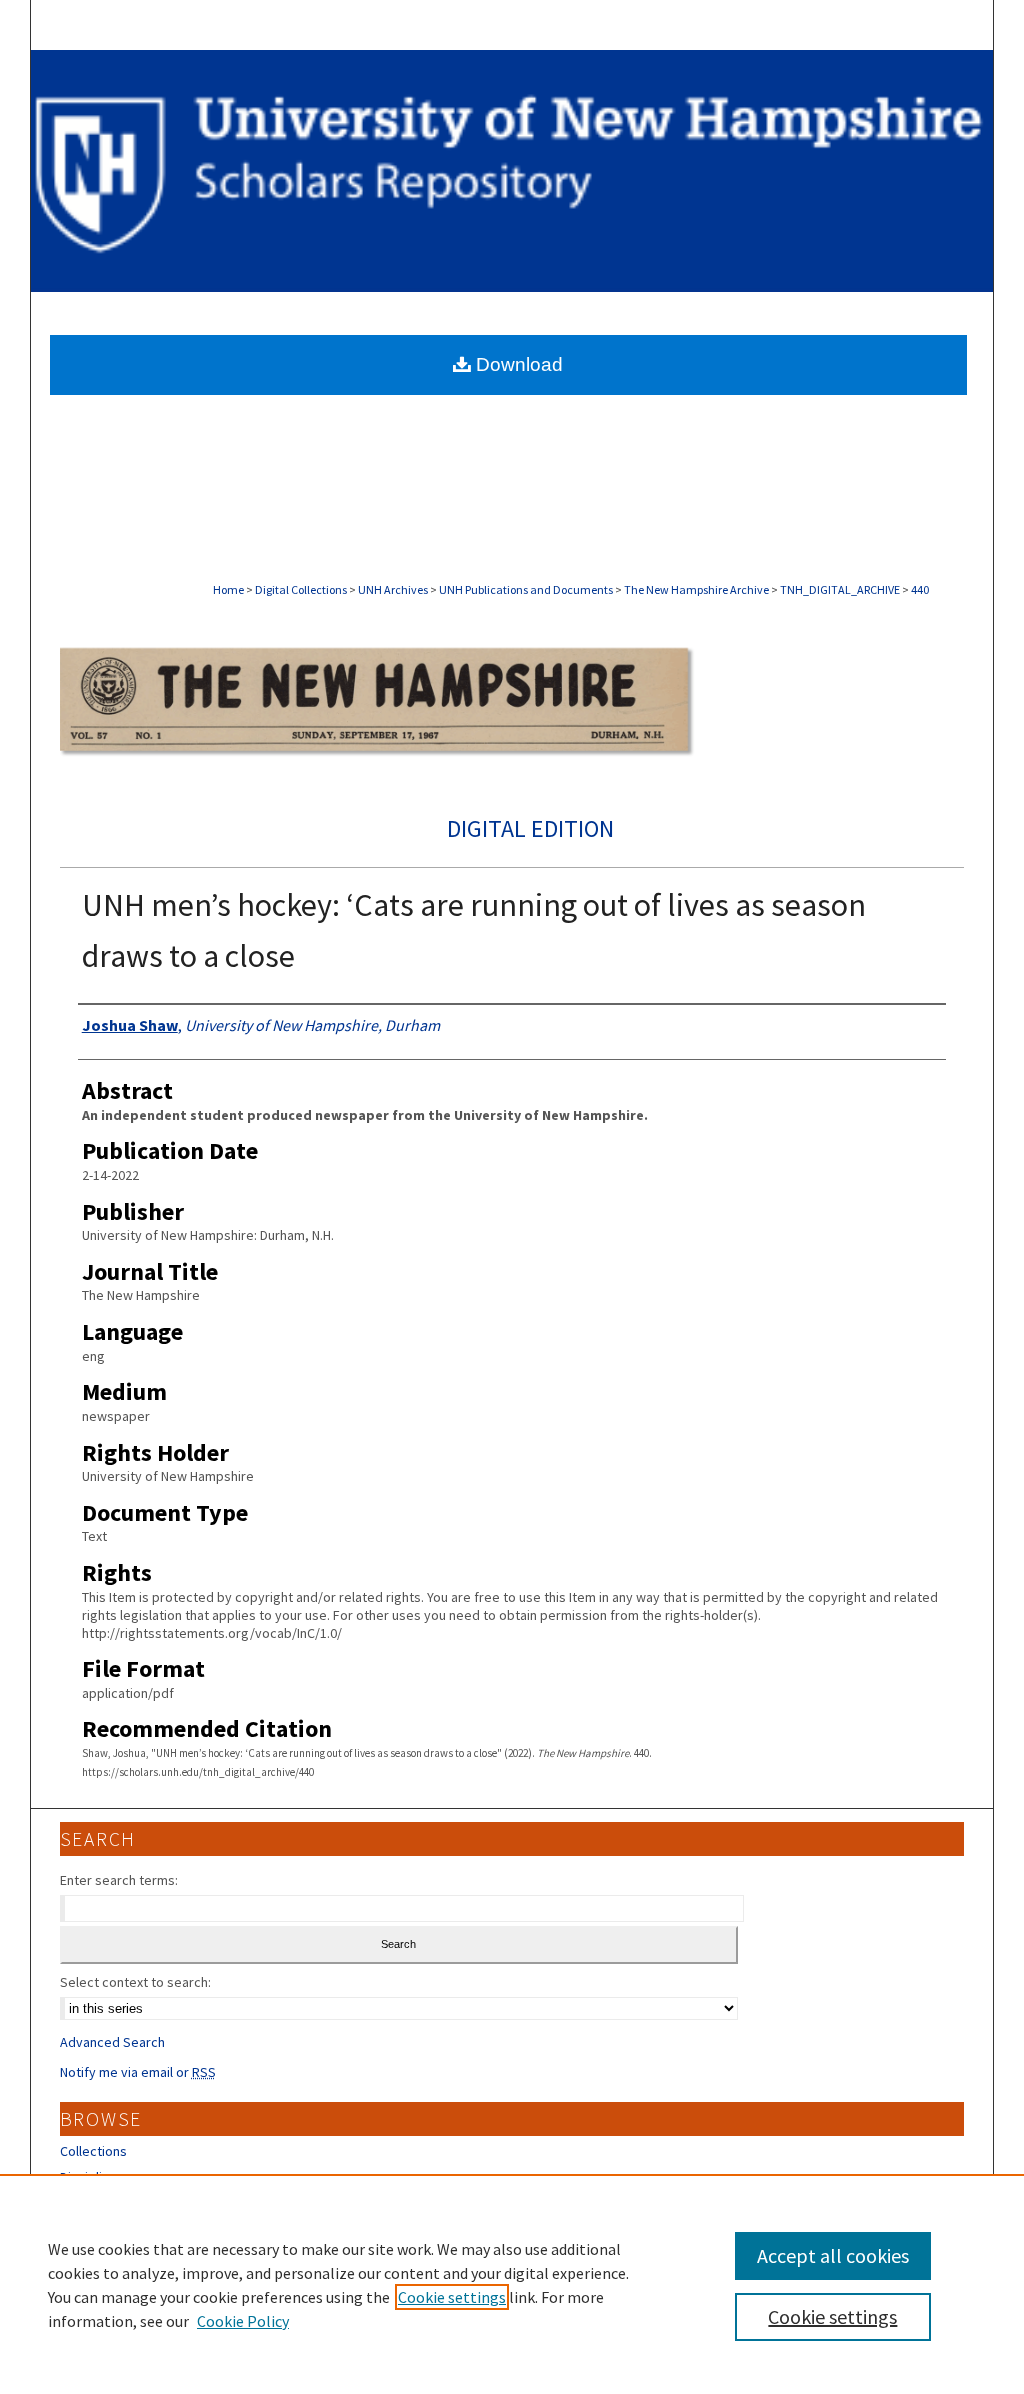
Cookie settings (452, 2297)
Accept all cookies (833, 2255)
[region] (512, 2284)
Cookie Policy (243, 2321)
